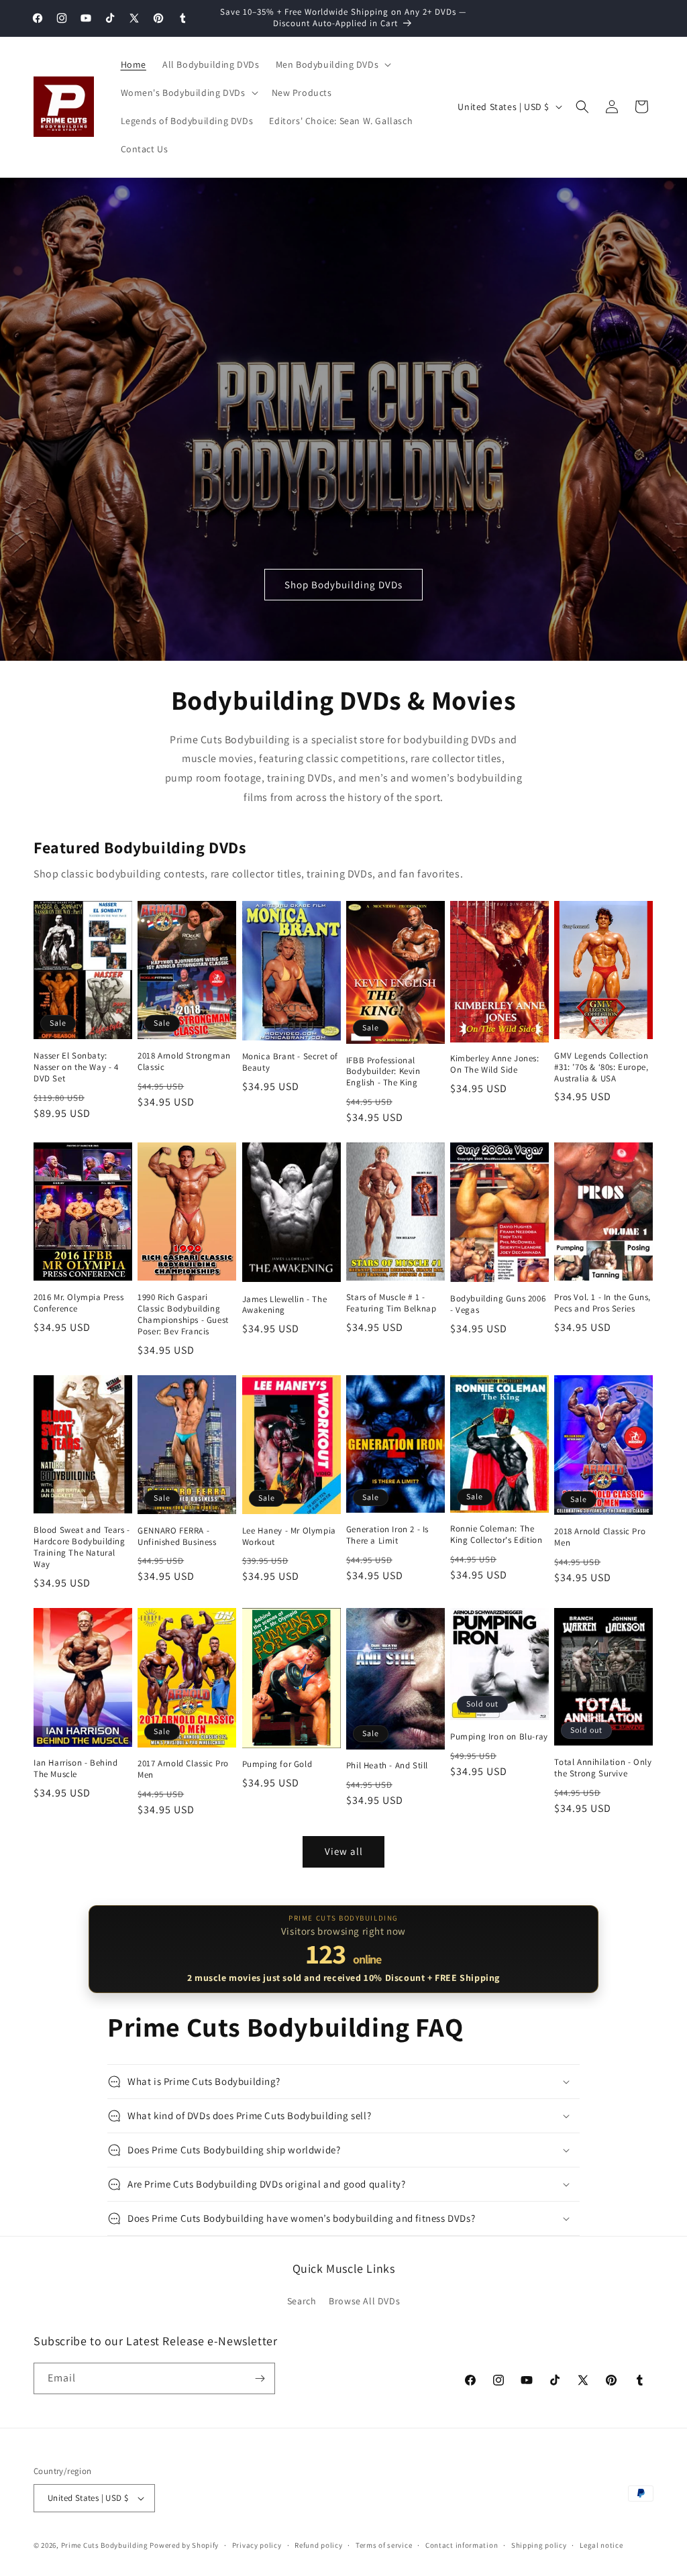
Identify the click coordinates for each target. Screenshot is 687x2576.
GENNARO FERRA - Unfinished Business (177, 1537)
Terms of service (384, 2545)
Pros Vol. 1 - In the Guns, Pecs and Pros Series (602, 1303)
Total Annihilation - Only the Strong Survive (603, 1768)
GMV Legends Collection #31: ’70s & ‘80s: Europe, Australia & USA (601, 1067)
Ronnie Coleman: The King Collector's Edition (496, 1535)
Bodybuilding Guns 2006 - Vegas (498, 1304)
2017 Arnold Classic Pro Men (183, 1769)
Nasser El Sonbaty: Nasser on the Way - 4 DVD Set (76, 1067)
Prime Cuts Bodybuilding (105, 2545)
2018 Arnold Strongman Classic (184, 1062)
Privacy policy (257, 2545)
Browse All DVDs (364, 2301)
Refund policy (318, 2545)
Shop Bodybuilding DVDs (343, 584)
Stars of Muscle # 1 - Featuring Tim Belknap (391, 1303)
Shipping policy (539, 2545)
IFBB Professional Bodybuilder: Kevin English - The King (383, 1072)
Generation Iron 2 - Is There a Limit (387, 1535)
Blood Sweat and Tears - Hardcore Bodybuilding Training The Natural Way (82, 1547)
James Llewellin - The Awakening (285, 1305)
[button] (332, 64)
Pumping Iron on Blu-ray (499, 1737)
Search (302, 2301)
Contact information (462, 2545)
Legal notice (601, 2545)
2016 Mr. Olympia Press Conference (78, 1303)
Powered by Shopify (184, 2545)
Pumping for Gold (277, 1764)
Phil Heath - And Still (387, 1766)
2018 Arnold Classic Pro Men (600, 1537)
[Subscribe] (260, 2378)
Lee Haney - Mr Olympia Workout (289, 1537)
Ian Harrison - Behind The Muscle (76, 1769)
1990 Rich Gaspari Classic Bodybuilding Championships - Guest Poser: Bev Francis (183, 1314)
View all (344, 1851)
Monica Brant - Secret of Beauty (290, 1062)
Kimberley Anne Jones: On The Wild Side (495, 1064)
